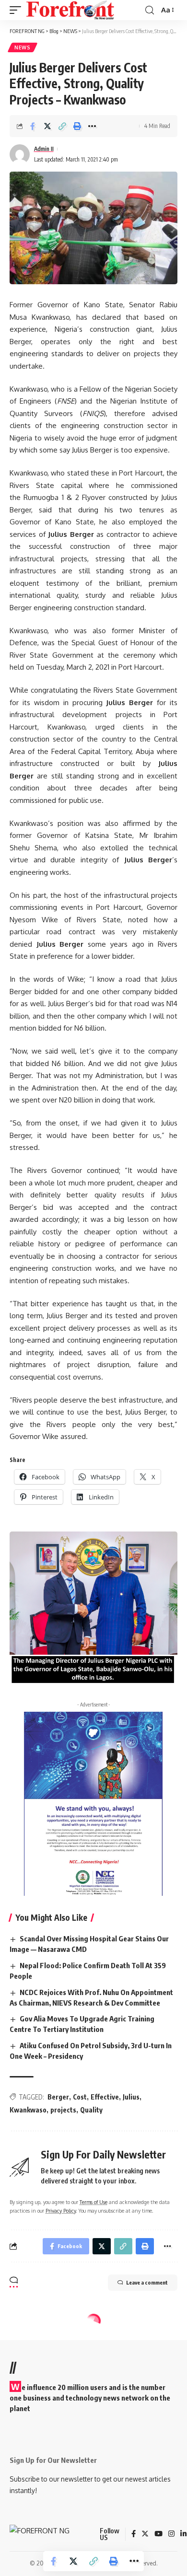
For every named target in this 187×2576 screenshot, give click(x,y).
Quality (91, 2110)
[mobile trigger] (18, 10)
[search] (150, 10)
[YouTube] (158, 2534)
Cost (80, 2097)
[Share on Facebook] (33, 126)
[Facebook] (134, 2534)
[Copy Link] (62, 126)
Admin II (44, 149)
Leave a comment (147, 2282)
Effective (105, 2097)
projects (63, 2110)
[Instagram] (171, 2534)
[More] (92, 126)
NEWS (23, 47)
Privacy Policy (61, 2210)
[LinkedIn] (183, 2534)
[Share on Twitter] (47, 126)
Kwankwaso (28, 2110)
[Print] (77, 126)
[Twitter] (145, 2534)
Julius (131, 2097)
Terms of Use (93, 2202)
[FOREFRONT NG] (70, 10)
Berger (58, 2097)
